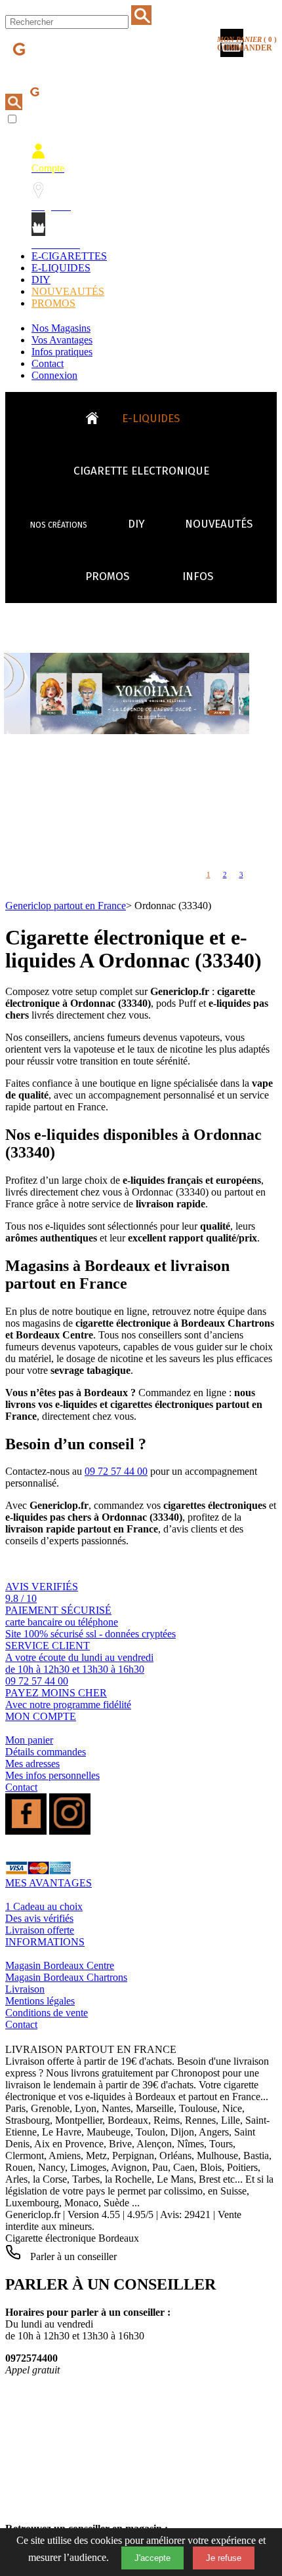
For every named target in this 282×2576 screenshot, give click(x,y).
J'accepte (152, 2558)
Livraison (25, 1989)
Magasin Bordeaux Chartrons (66, 1977)
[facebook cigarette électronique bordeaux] (26, 1831)
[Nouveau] (155, 731)
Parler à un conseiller (72, 2256)
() (247, 44)
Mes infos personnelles (52, 1775)
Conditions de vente (47, 2013)
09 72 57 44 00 (116, 1471)
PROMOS (53, 303)
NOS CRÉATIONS (59, 525)
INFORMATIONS (45, 1942)
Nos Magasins (61, 328)
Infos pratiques (62, 352)
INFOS (198, 576)
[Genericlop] (65, 71)
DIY (41, 280)
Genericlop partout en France (66, 906)
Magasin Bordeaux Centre (60, 1965)
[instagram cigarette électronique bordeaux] (70, 1831)
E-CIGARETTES (69, 256)
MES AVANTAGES (49, 1883)
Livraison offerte (40, 1930)
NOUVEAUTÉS (68, 291)
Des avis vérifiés (39, 1918)
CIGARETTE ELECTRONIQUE (141, 471)
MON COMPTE (41, 1716)
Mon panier (29, 1740)
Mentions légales (40, 2001)
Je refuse (224, 2558)
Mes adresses (32, 1764)
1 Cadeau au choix (44, 1906)
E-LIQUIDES (61, 268)
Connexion (54, 375)
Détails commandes (46, 1752)
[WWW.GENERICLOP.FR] (97, 415)
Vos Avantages (62, 340)
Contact (48, 363)
